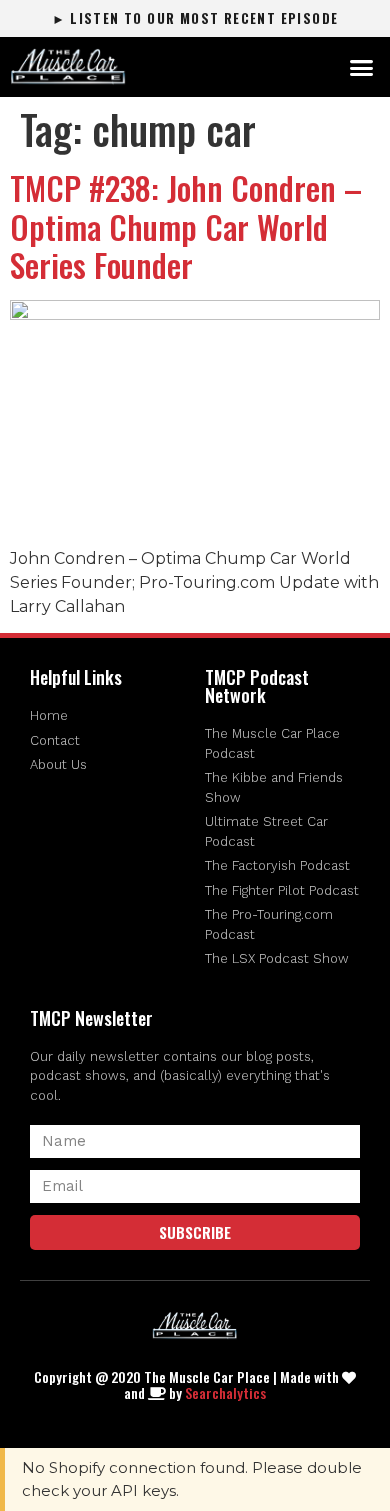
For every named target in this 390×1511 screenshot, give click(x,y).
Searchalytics (225, 1392)
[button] (362, 67)
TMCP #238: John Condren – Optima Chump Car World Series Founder (186, 226)
